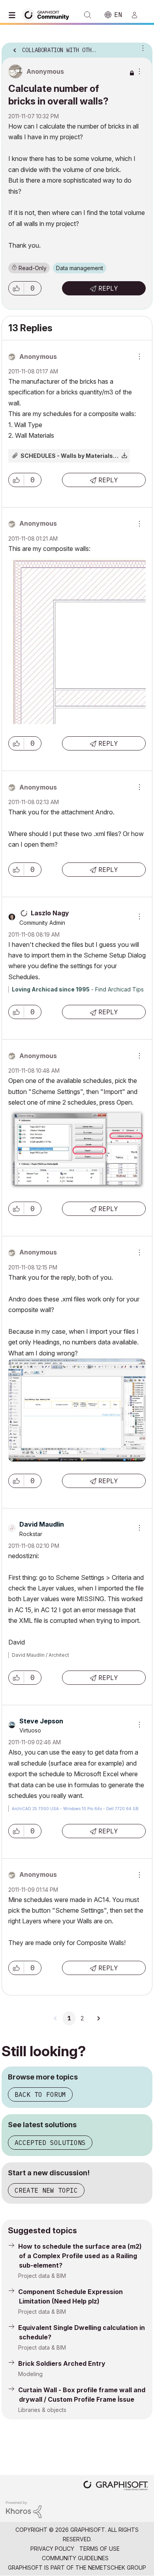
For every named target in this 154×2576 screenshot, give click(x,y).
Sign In (138, 15)
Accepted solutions (50, 2143)
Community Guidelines (75, 2558)
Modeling (30, 2374)
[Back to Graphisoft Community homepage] (48, 14)
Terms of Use (100, 2549)
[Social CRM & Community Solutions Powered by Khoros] (24, 2509)
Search (88, 15)
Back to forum (40, 2094)
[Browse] (14, 15)
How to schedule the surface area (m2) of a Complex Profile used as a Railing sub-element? (80, 2256)
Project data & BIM (42, 2276)
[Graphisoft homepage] (116, 2486)
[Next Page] (98, 2018)
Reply (108, 288)
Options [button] (141, 48)
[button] (16, 288)
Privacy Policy (52, 2549)
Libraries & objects (42, 2410)
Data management (80, 268)
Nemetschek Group (117, 2568)
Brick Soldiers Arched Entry (62, 2363)
